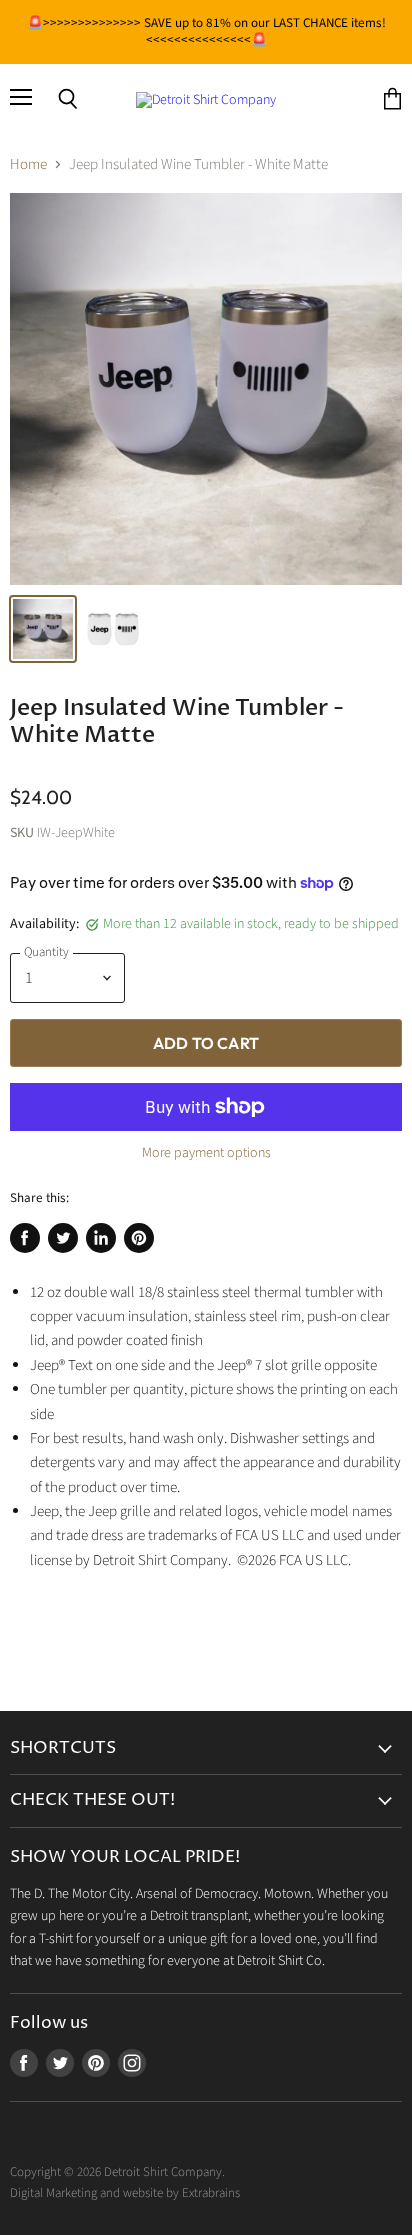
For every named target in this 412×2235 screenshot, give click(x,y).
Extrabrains (211, 2193)
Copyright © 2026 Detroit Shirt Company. (117, 2172)
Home (28, 164)
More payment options (206, 1153)
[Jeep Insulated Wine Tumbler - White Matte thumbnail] (43, 629)
